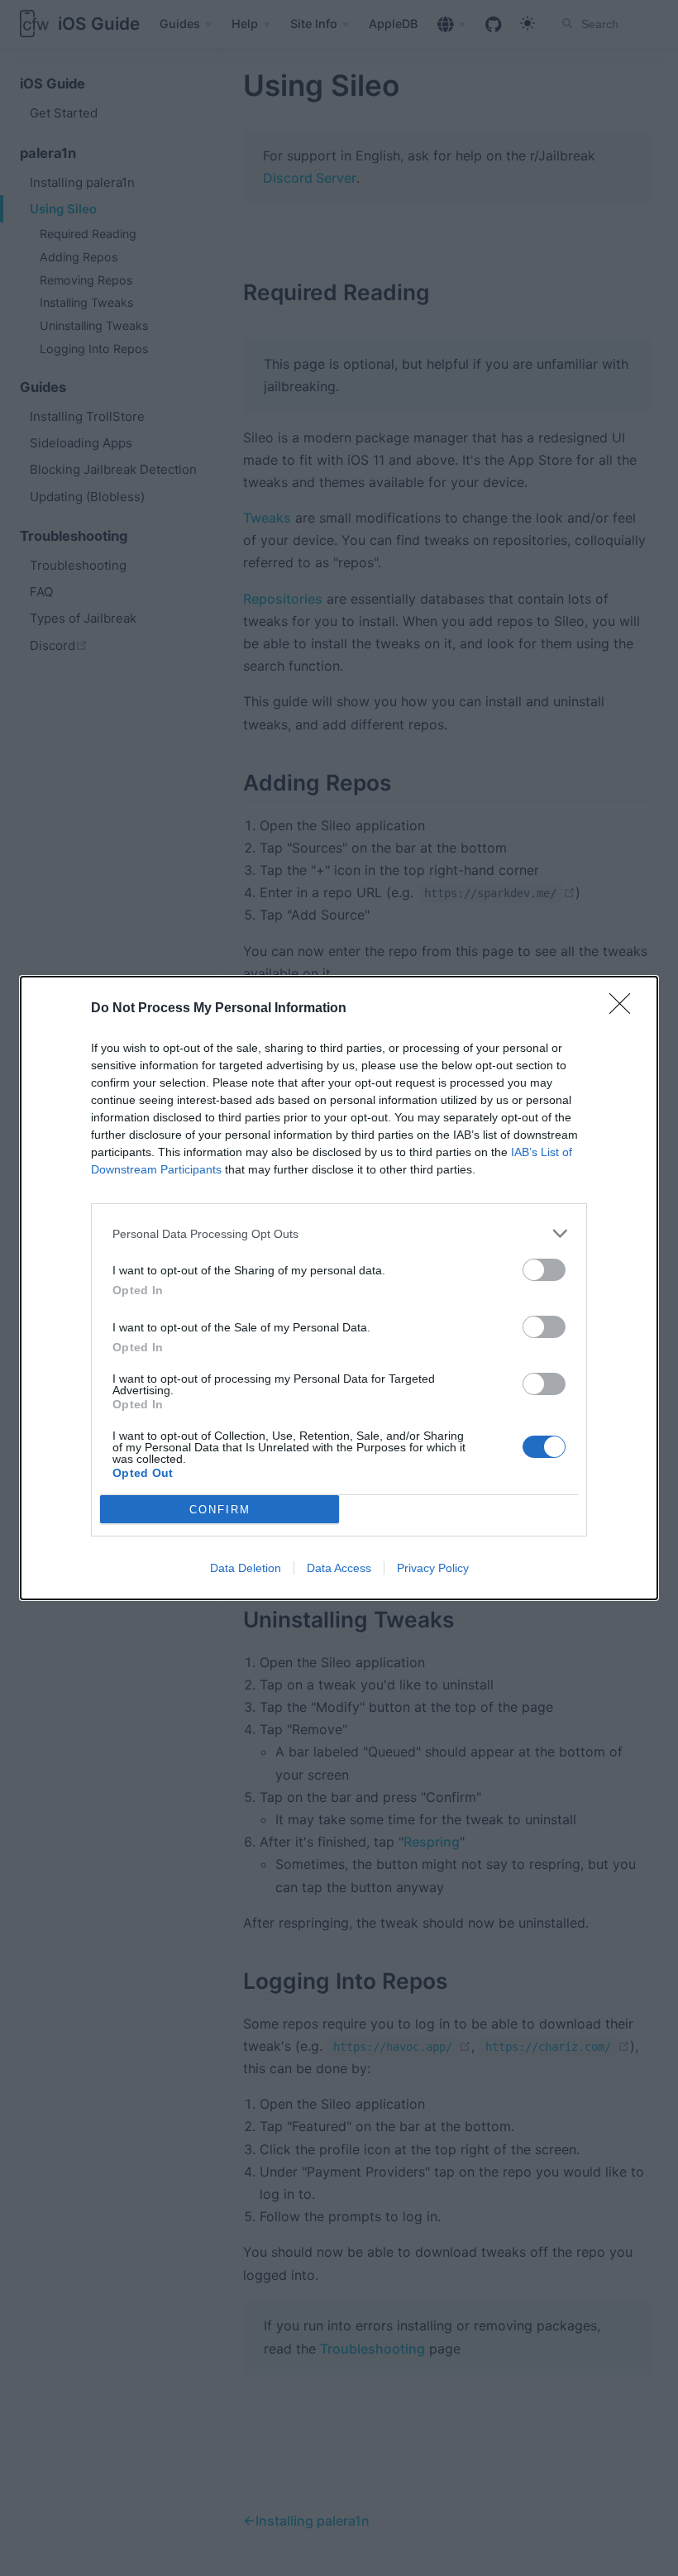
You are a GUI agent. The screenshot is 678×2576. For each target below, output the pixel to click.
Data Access (339, 1568)
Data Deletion (246, 1568)
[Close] (625, 1009)
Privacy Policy (433, 1568)
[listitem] (339, 1233)
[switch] (544, 1270)
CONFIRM (220, 1510)
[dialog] (339, 1288)
